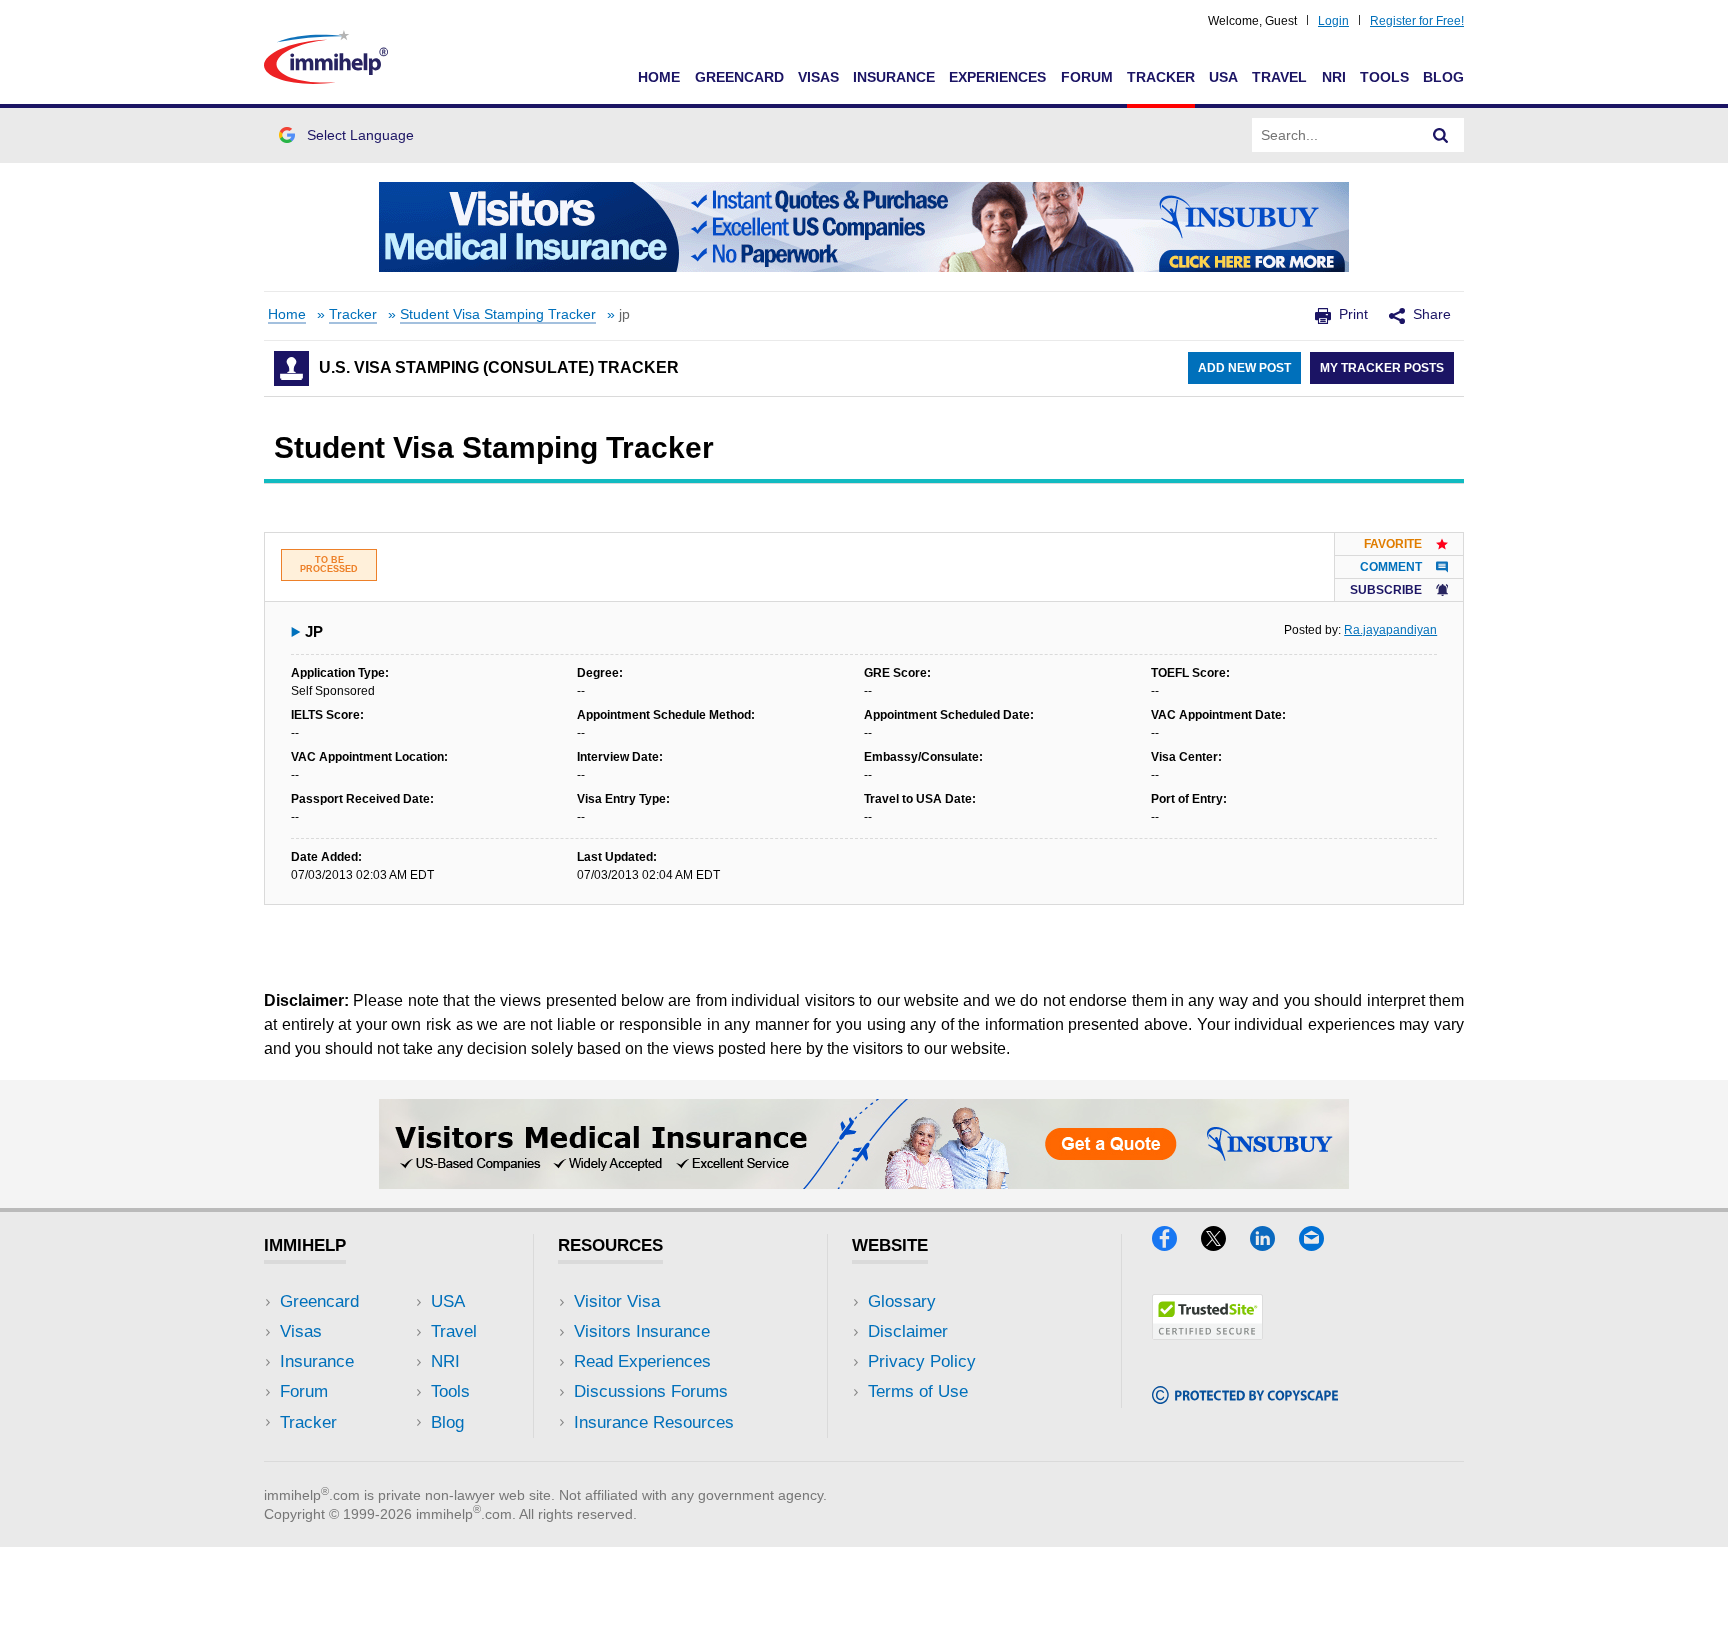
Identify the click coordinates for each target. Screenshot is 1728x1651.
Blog (1443, 77)
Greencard (739, 77)
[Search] (1441, 135)
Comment (1391, 567)
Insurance (894, 77)
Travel (1279, 77)
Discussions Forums (651, 1391)
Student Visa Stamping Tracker (498, 314)
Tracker (1161, 77)
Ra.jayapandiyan (1390, 630)
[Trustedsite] (1207, 1333)
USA (1223, 77)
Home (659, 77)
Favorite (1393, 544)
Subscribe (1386, 590)
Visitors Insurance (642, 1331)
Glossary (902, 1301)
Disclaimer (908, 1331)
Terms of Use (918, 1391)
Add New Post (1244, 368)
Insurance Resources (654, 1422)
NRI (1334, 77)
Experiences (997, 77)
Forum (1087, 77)
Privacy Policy (922, 1361)
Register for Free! (1417, 21)
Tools (1384, 77)
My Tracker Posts (1382, 368)
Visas (818, 77)
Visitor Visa (617, 1301)
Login (1333, 21)
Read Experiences (642, 1361)
